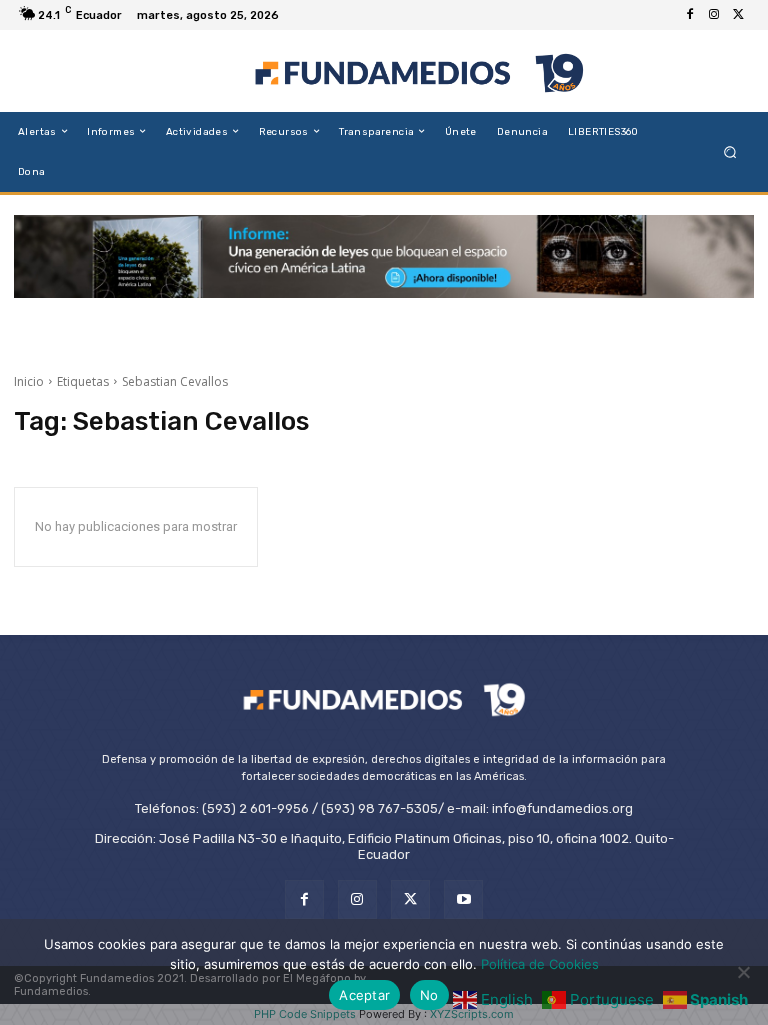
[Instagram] (714, 15)
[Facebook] (690, 15)
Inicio (29, 381)
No (429, 995)
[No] (743, 972)
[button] (730, 151)
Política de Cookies (540, 964)
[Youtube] (463, 899)
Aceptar (364, 995)
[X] (738, 15)
